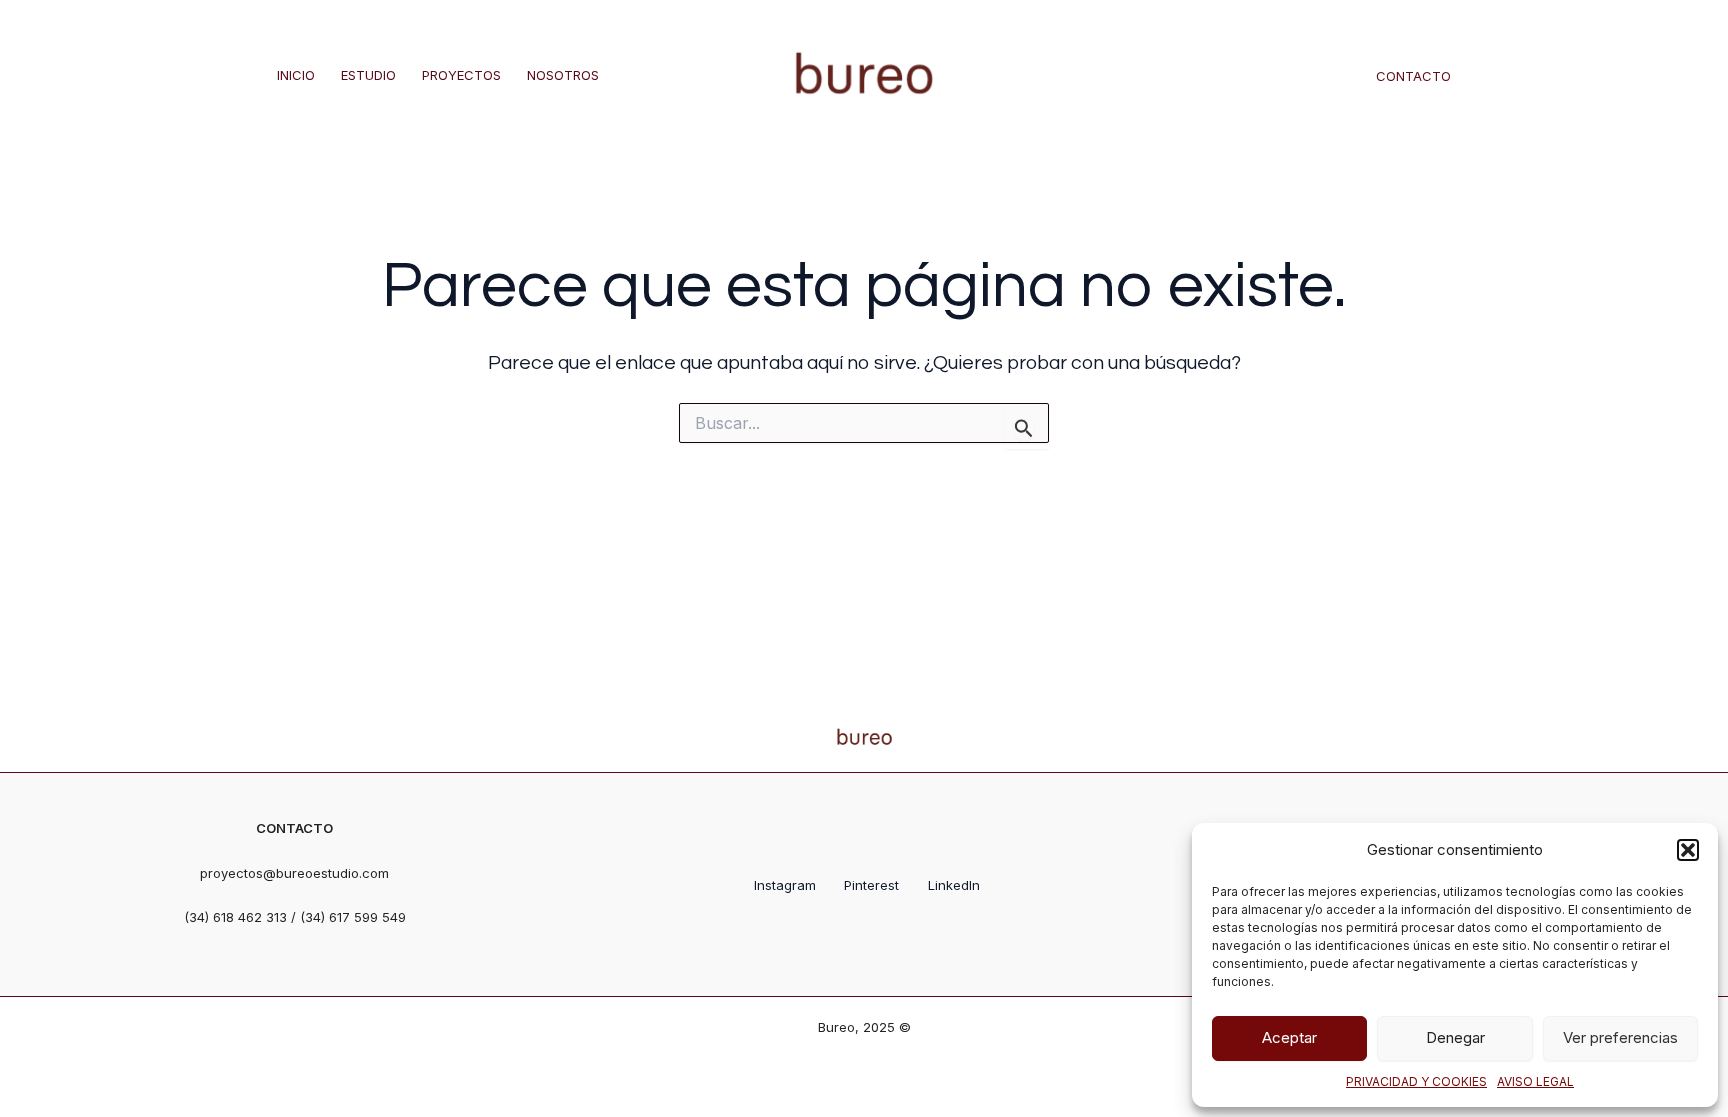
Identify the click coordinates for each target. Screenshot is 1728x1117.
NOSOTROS (563, 75)
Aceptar (1289, 1037)
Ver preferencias (1620, 1037)
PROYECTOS (461, 75)
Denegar (1455, 1037)
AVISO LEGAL (1535, 1081)
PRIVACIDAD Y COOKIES (1416, 1081)
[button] (1688, 850)
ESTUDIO (368, 75)
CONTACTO (1413, 76)
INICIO (296, 75)
